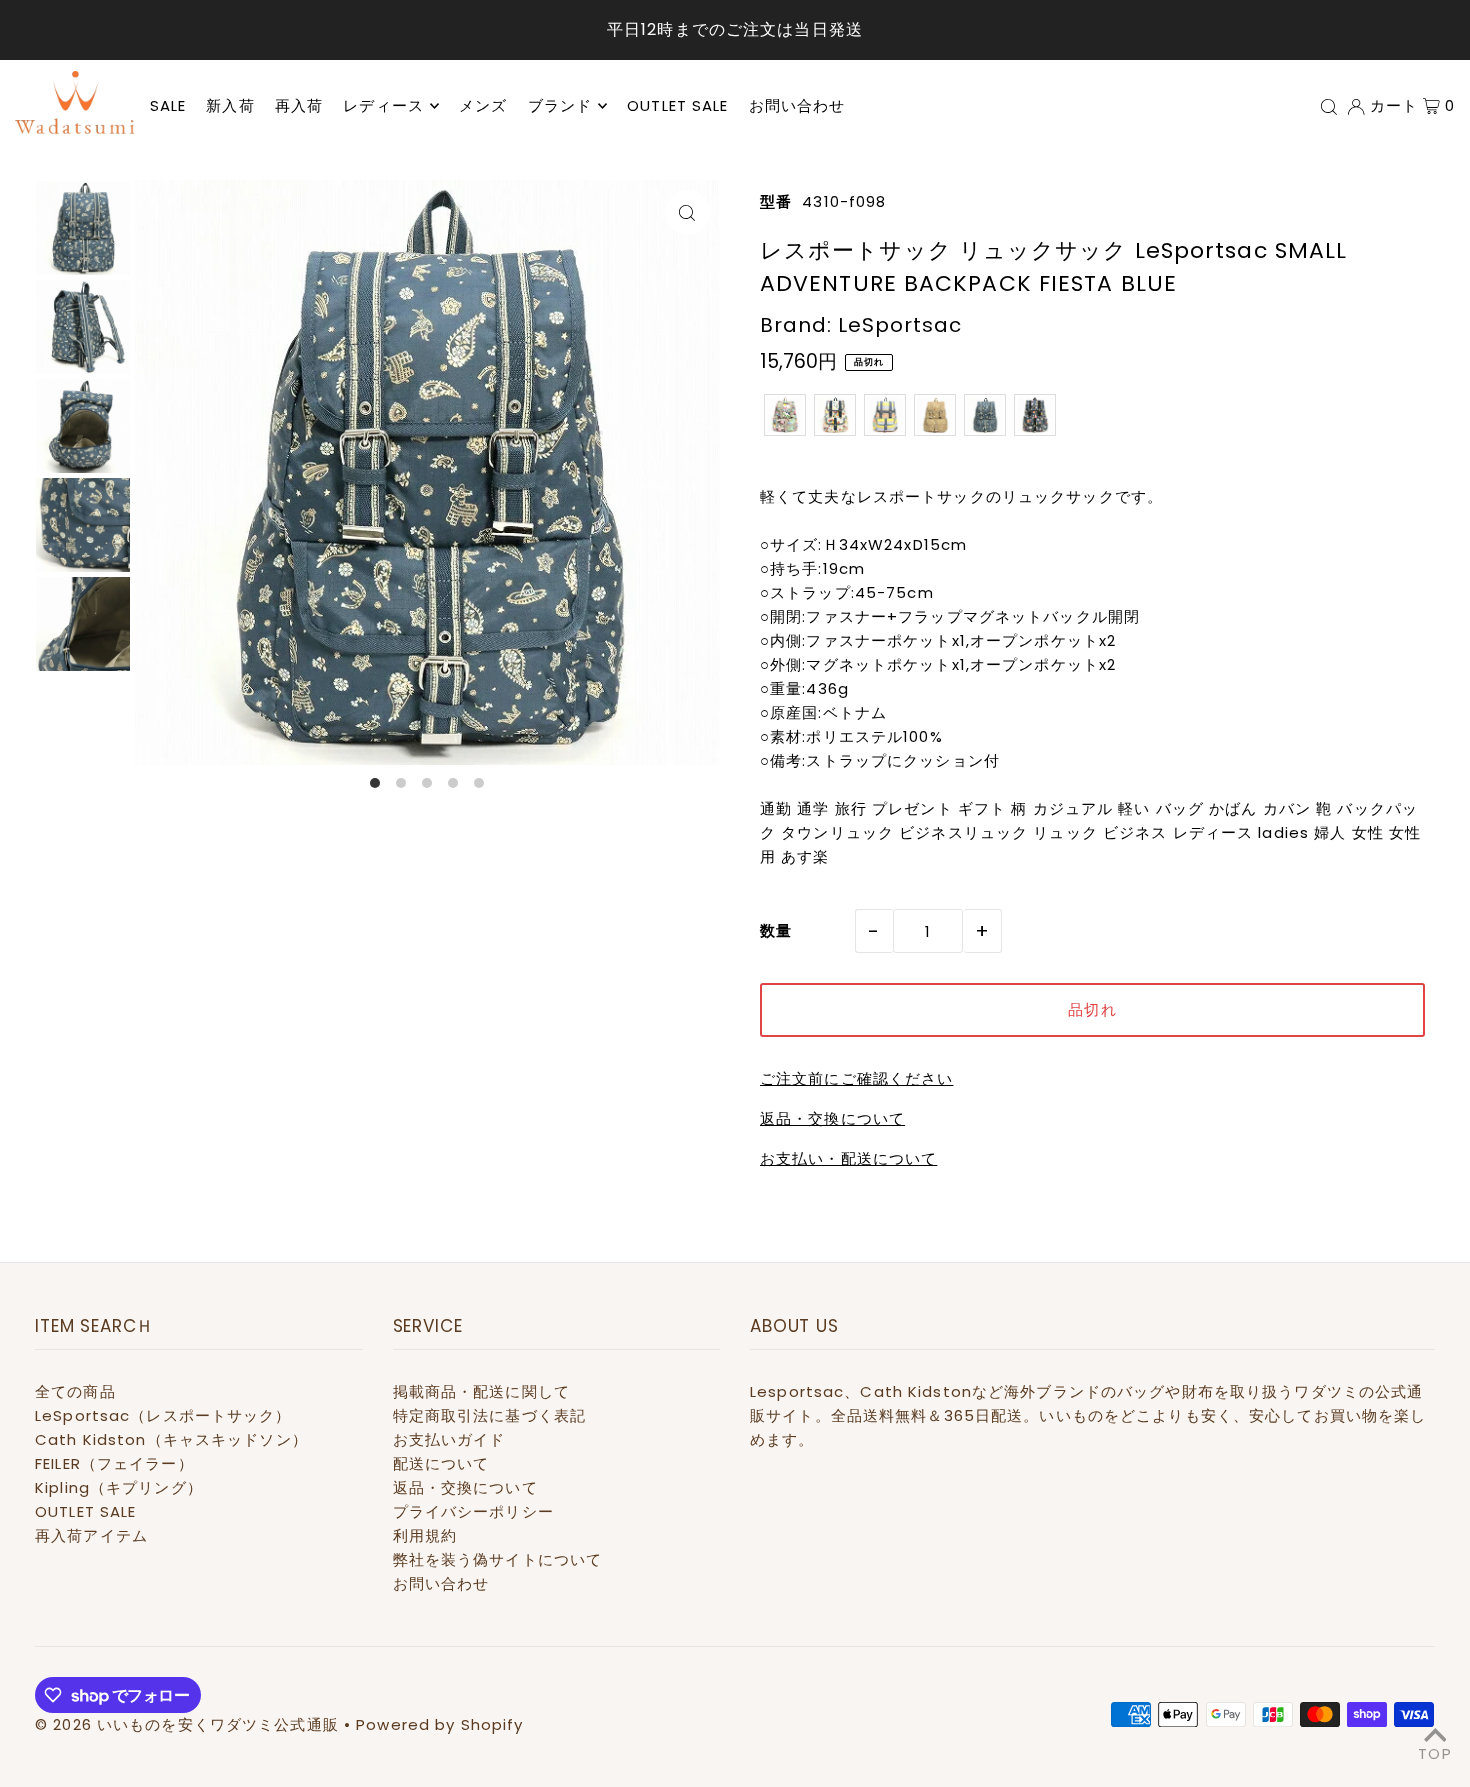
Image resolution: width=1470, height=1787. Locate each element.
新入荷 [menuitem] (230, 105)
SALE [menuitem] (168, 105)
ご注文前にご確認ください (857, 1078)
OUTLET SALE (85, 1511)
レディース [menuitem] (383, 105)
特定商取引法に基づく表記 (490, 1415)
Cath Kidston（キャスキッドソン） (171, 1439)
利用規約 (425, 1535)
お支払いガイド (449, 1439)
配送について (441, 1463)
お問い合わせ (441, 1583)
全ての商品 (75, 1391)
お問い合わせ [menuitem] (797, 105)
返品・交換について (832, 1118)
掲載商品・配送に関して (481, 1391)
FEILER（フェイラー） (114, 1463)
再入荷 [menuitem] (299, 105)
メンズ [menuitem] (483, 105)
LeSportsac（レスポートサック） (163, 1415)
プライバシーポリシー (473, 1511)
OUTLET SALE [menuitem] (677, 105)
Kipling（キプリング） (119, 1487)
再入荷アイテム (91, 1535)
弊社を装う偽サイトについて (498, 1559)
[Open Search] (1329, 106)
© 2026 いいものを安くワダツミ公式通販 (187, 1724)
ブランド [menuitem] (560, 105)
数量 (776, 930)
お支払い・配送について (848, 1158)
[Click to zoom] (687, 212)
